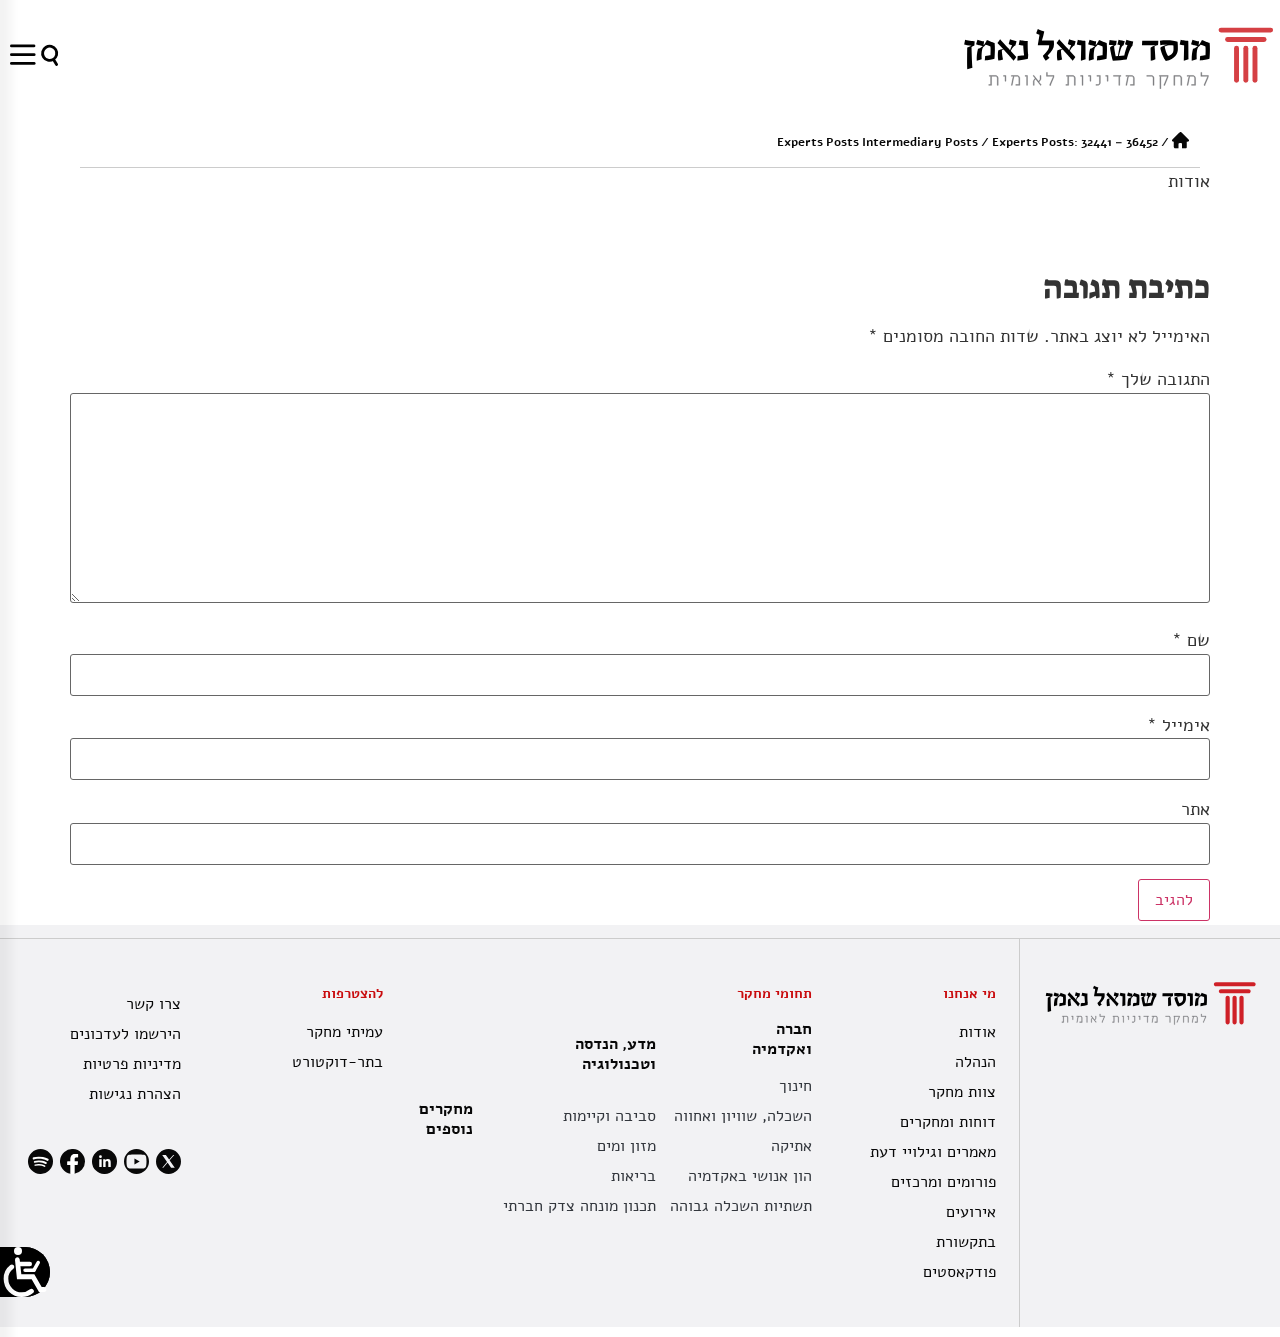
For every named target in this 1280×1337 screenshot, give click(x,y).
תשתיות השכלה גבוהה (741, 1206)
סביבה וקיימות (609, 1116)
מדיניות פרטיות (132, 1064)
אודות (1189, 181)
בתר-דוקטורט (337, 1062)
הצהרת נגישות (135, 1094)
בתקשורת (965, 1242)
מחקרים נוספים (446, 1119)
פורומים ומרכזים (943, 1182)
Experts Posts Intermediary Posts (877, 142)
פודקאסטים (959, 1272)
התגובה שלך (1158, 379)
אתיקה (791, 1146)
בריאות (633, 1176)
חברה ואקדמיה (782, 1039)
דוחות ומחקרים (947, 1122)
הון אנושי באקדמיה (750, 1176)
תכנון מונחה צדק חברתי (579, 1206)
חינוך (795, 1086)
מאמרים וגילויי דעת (932, 1152)
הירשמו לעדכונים (125, 1034)
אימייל (1178, 725)
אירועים (970, 1212)
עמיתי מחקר (344, 1032)
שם (1191, 640)
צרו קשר (153, 1004)
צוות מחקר (961, 1092)
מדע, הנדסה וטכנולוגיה (615, 1054)
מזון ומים (626, 1146)
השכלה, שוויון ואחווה (743, 1116)
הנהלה (975, 1062)
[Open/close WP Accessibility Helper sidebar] (25, 1272)
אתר (1195, 809)
